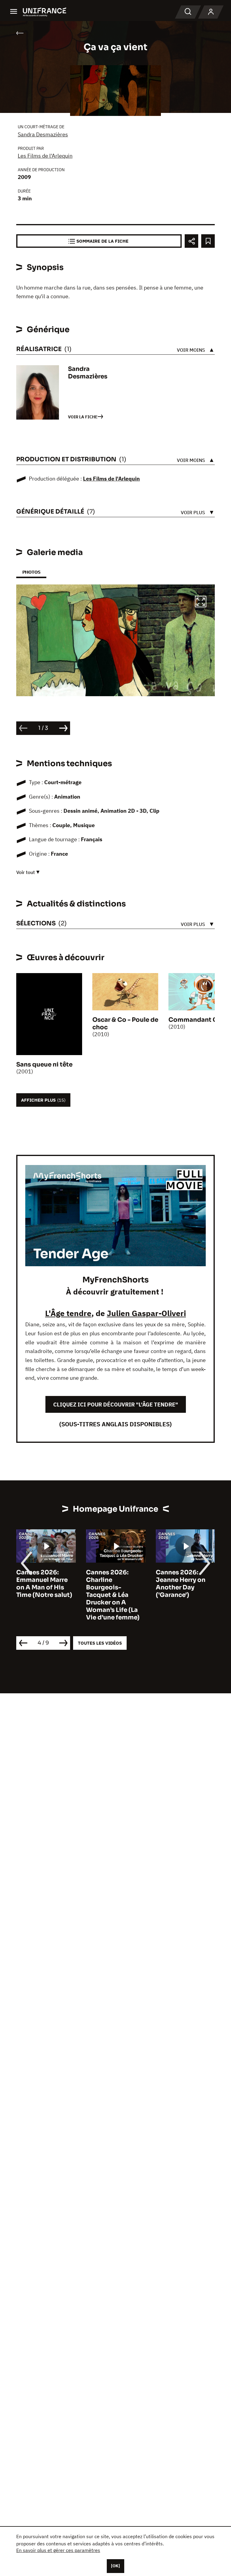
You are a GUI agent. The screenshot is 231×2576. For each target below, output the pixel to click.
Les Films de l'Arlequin (45, 156)
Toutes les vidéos (100, 1643)
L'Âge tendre (68, 1313)
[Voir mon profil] (211, 12)
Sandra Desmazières (43, 134)
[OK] (115, 2566)
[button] (201, 602)
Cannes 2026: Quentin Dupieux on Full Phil (182, 1580)
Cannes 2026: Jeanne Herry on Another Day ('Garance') (111, 1584)
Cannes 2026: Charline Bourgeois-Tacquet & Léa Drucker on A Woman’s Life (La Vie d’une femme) (43, 1595)
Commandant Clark (199, 1020)
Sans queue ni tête (44, 1065)
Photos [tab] (31, 572)
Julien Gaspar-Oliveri (146, 1313)
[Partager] (191, 241)
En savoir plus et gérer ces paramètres (58, 2550)
